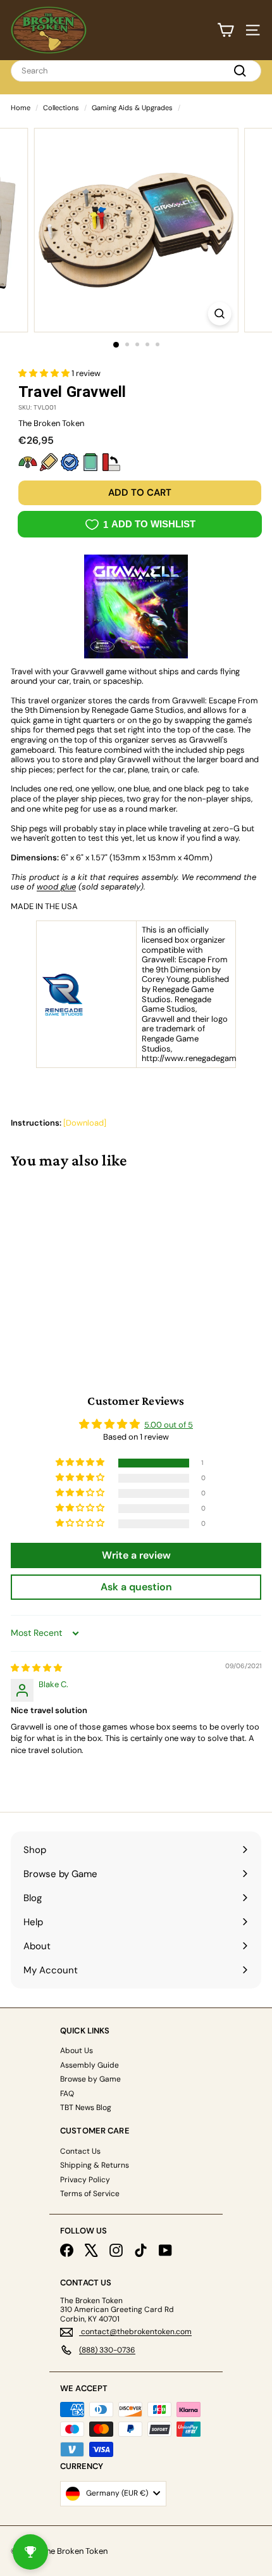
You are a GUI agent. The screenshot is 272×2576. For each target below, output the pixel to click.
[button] (45, 373)
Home (21, 108)
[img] (36, 1668)
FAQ (67, 2094)
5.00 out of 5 (169, 1425)
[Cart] (226, 30)
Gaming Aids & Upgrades (132, 108)
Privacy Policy (85, 2180)
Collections (61, 108)
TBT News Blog (86, 2108)
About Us (77, 2051)
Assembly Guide (90, 2065)
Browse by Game (90, 2079)
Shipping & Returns (95, 2165)
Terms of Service (90, 2194)
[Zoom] (219, 314)
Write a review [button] (136, 1555)
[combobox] (136, 71)
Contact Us (80, 2151)
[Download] (85, 1123)
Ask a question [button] (136, 1587)
